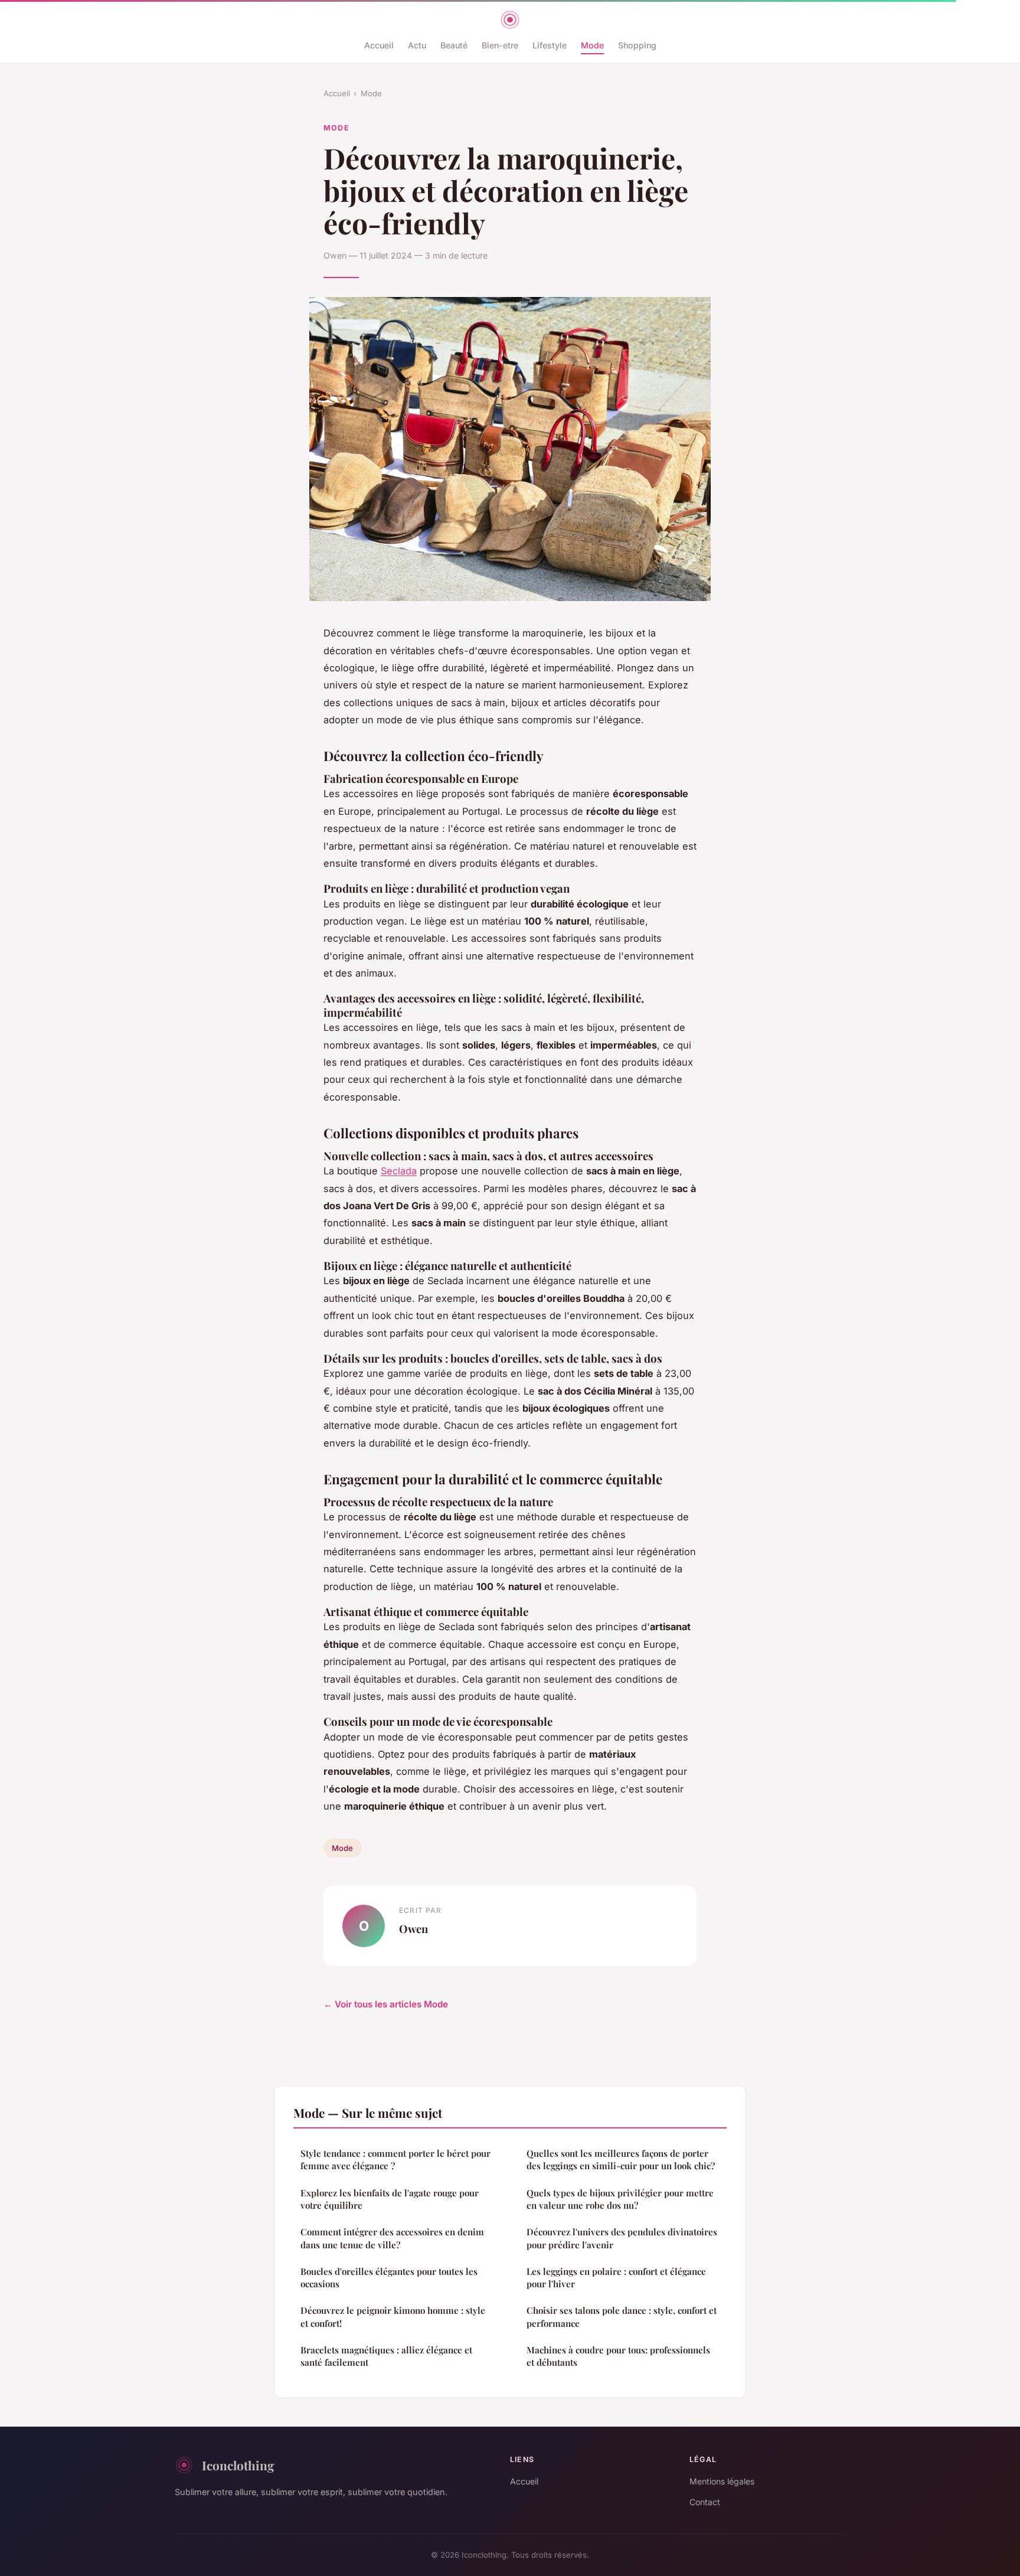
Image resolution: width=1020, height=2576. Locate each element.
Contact (705, 2502)
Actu (417, 45)
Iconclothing (238, 2465)
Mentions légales (722, 2481)
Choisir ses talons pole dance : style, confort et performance (622, 2317)
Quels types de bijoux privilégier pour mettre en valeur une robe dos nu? (620, 2199)
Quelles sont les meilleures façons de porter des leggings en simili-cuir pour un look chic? (621, 2159)
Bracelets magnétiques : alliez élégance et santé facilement (386, 2356)
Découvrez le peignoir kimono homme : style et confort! (393, 2317)
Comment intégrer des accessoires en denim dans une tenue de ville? (392, 2238)
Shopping (637, 45)
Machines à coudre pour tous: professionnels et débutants (618, 2356)
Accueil (379, 45)
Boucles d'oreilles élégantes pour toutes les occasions (389, 2278)
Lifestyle (550, 45)
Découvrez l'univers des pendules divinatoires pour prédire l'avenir (622, 2238)
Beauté (454, 45)
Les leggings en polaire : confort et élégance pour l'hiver (616, 2278)
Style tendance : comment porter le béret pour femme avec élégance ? (395, 2159)
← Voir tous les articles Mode (386, 2004)
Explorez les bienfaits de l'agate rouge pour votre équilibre (390, 2199)
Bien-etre (500, 45)
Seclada (399, 1171)
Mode (592, 45)
